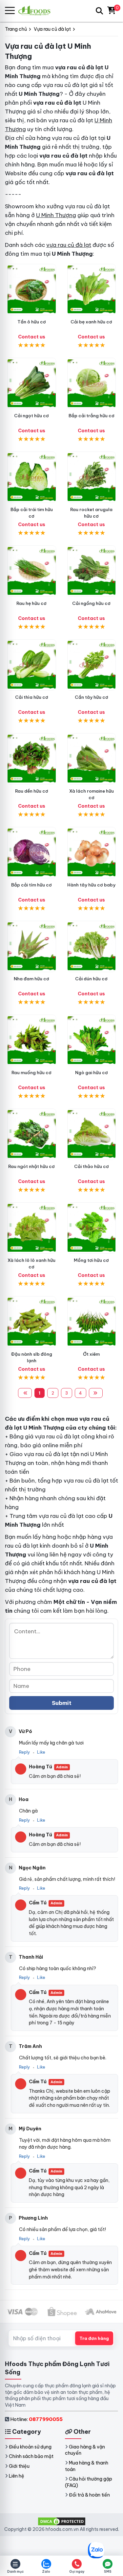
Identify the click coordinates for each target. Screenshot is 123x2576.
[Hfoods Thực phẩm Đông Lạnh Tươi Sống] (37, 11)
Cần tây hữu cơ (92, 697)
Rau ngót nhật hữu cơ (31, 1166)
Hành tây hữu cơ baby (91, 885)
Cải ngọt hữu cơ (31, 416)
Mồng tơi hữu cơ (91, 1260)
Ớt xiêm (91, 1354)
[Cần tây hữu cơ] (92, 665)
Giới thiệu (19, 2466)
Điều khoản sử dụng (30, 2447)
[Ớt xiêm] (92, 1322)
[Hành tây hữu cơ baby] (92, 853)
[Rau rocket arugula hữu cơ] (92, 477)
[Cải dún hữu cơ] (92, 946)
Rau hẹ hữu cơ (31, 603)
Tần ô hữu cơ (32, 322)
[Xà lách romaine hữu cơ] (92, 759)
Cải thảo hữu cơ (92, 1166)
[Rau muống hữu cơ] (32, 1040)
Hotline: (36, 2419)
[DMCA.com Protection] (62, 2521)
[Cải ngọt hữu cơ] (32, 383)
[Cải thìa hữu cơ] (32, 665)
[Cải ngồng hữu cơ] (92, 571)
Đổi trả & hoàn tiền (89, 2495)
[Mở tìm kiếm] (99, 11)
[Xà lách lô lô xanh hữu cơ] (32, 1228)
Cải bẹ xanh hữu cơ (91, 322)
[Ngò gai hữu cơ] (92, 1040)
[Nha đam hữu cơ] (32, 946)
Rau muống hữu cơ (31, 1073)
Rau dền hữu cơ (32, 791)
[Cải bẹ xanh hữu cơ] (92, 290)
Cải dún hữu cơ (91, 979)
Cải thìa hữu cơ (32, 697)
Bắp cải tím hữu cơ (31, 885)
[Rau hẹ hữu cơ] (32, 571)
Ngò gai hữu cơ (92, 1073)
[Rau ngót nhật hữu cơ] (32, 1134)
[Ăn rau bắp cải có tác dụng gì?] (92, 383)
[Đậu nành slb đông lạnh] (32, 1322)
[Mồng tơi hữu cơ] (92, 1228)
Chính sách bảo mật (31, 2456)
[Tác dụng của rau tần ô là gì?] (32, 290)
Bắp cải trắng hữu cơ (92, 416)
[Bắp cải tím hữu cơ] (32, 853)
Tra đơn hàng (94, 2338)
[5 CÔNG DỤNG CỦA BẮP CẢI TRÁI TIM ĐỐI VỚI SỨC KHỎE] (32, 477)
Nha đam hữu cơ (31, 979)
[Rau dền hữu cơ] (32, 759)
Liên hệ (17, 2476)
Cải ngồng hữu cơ (91, 603)
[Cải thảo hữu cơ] (92, 1134)
